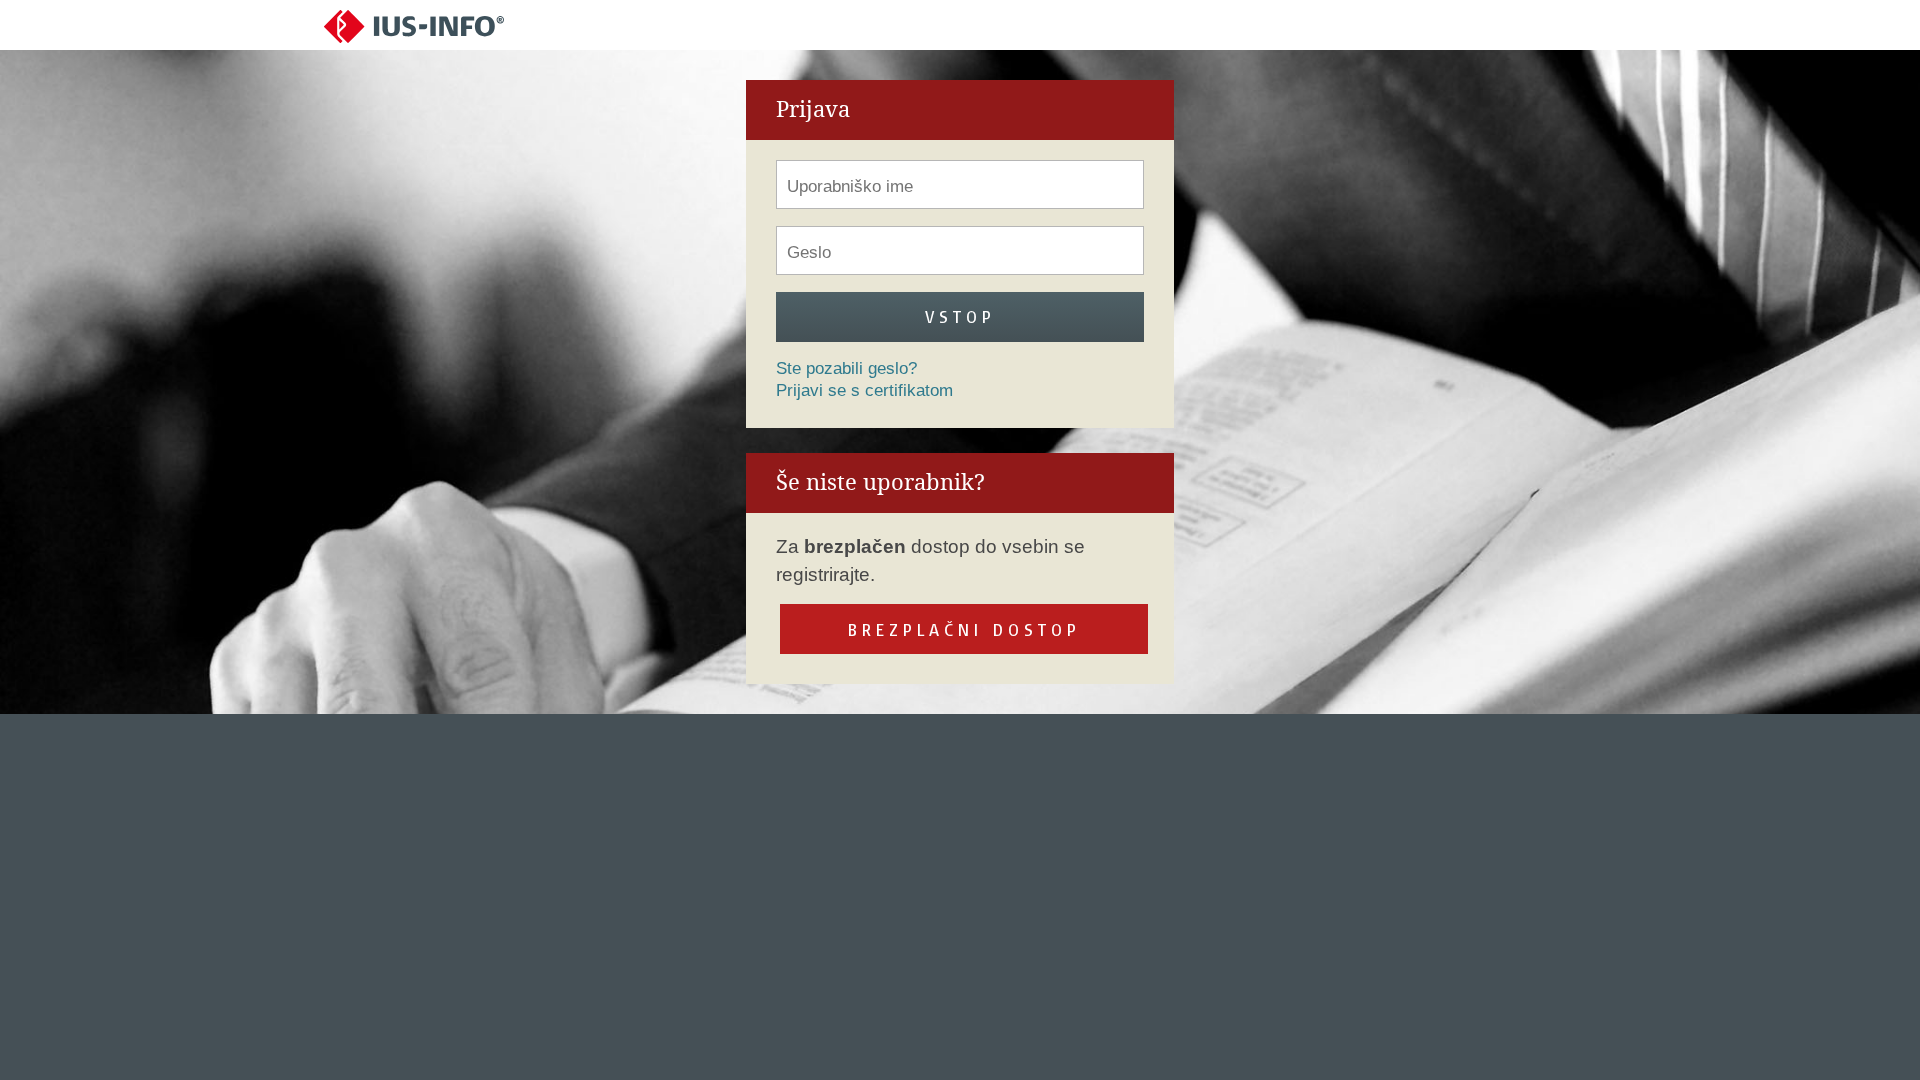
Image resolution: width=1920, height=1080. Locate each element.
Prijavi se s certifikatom (864, 390)
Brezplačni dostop (964, 629)
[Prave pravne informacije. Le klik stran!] (414, 25)
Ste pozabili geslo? (846, 368)
